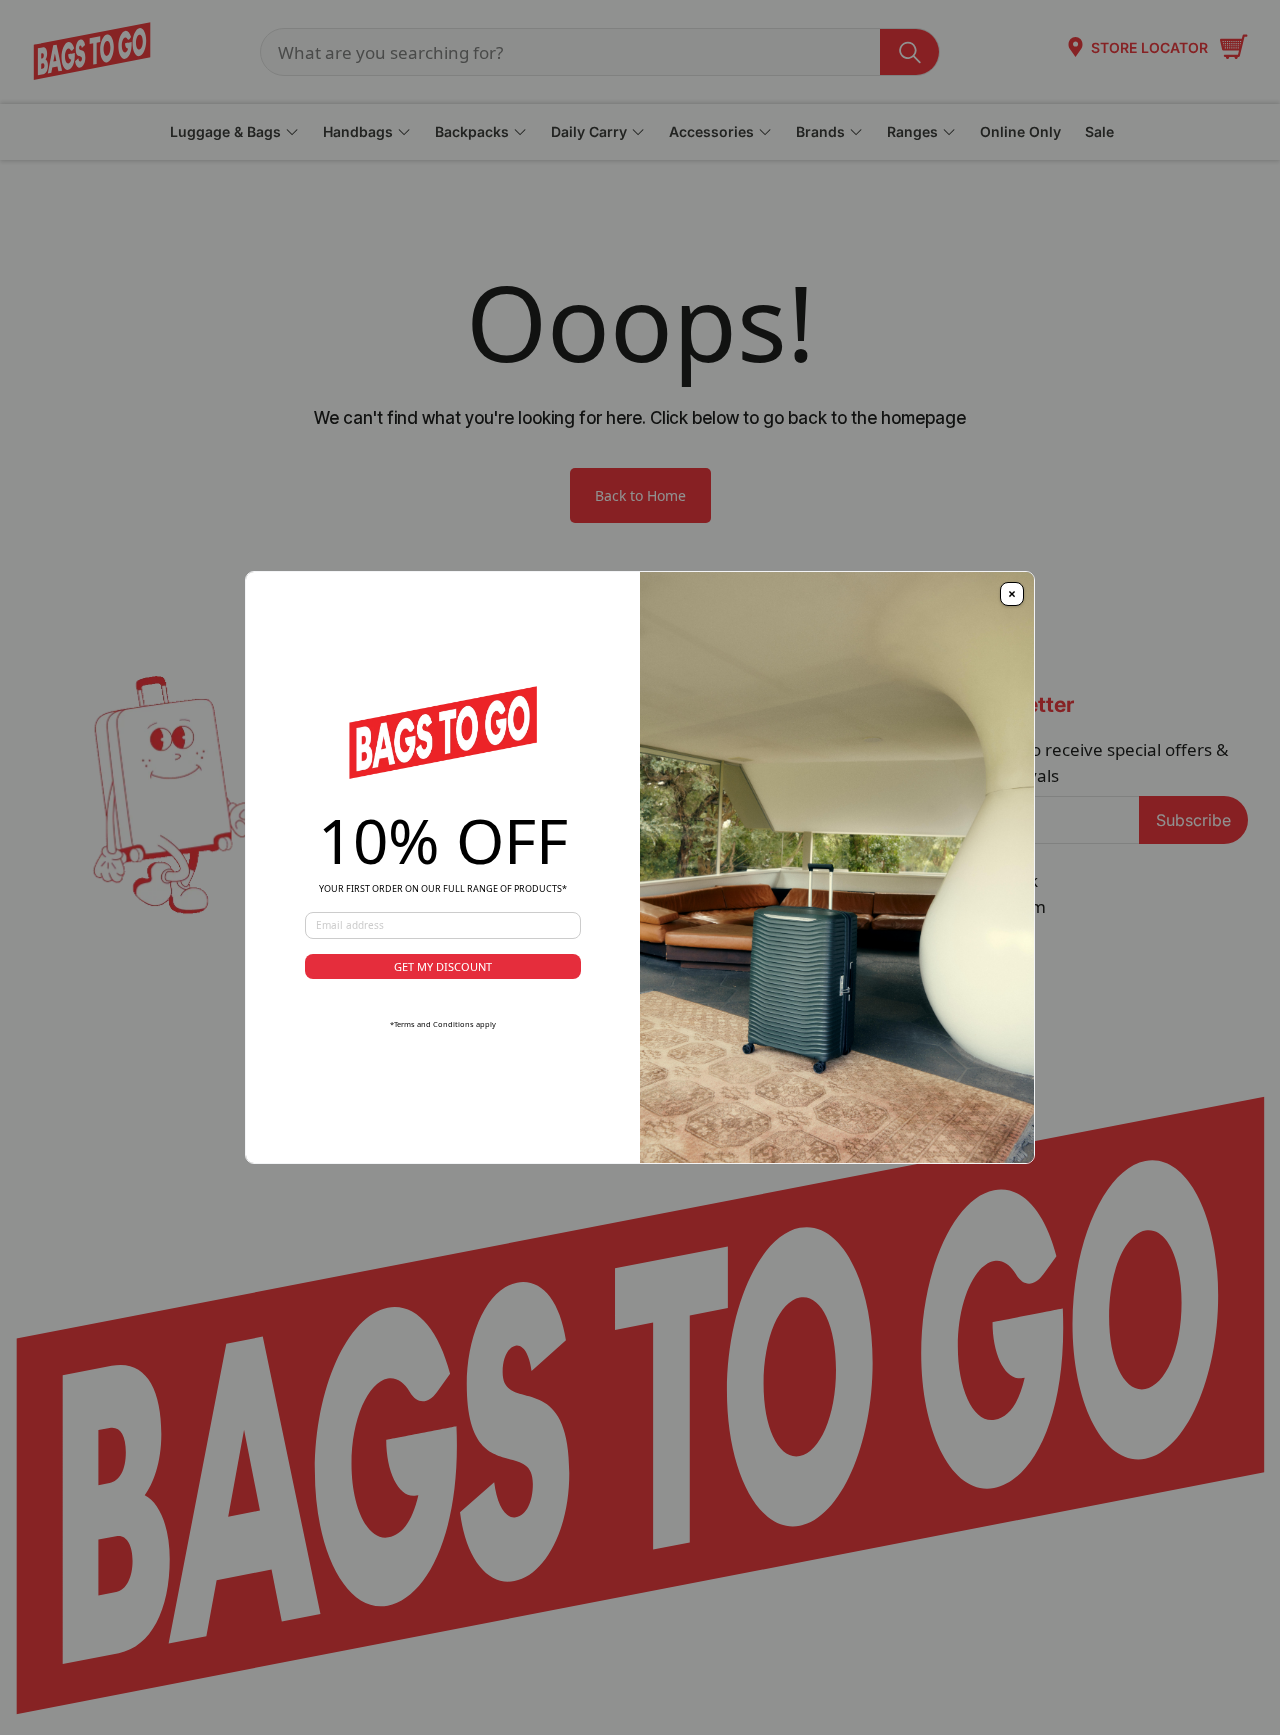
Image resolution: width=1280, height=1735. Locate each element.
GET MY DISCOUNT (443, 966)
